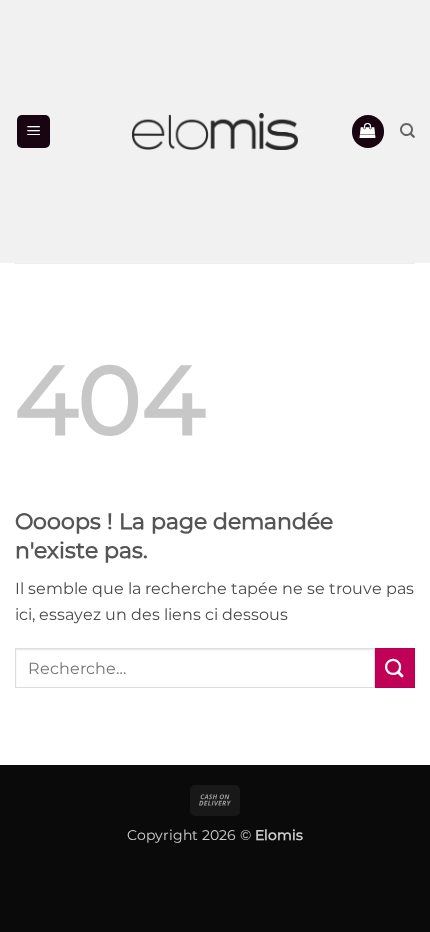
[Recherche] (407, 131)
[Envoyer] (395, 667)
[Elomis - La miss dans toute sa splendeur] (215, 131)
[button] (33, 131)
